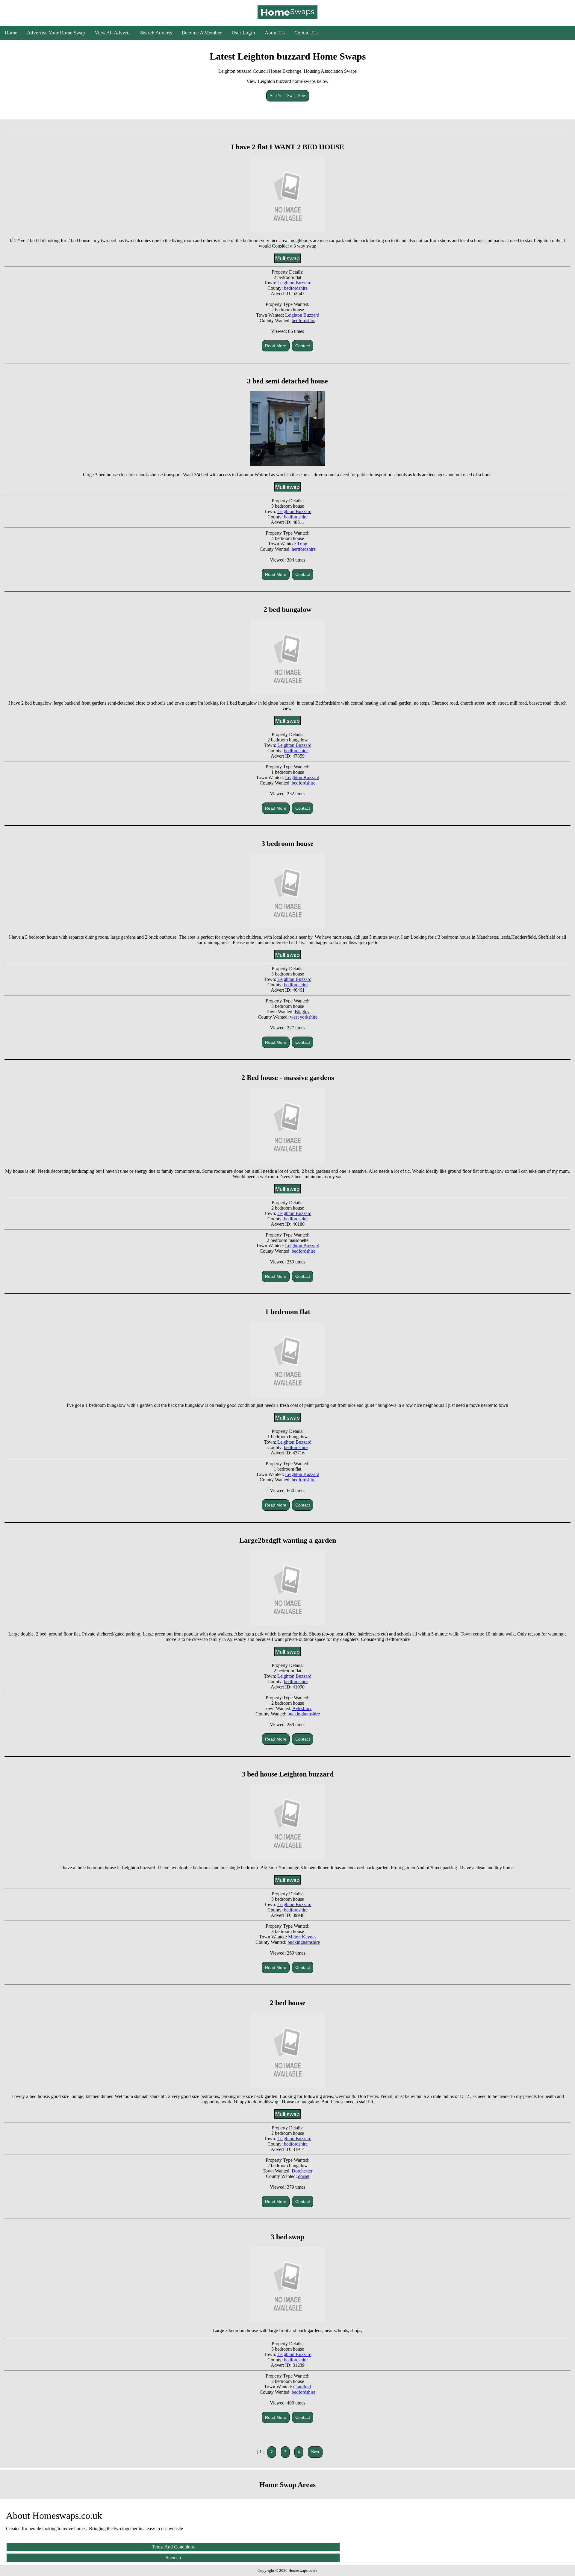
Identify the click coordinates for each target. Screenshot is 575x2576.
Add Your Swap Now (288, 96)
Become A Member (202, 33)
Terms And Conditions (173, 2547)
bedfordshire (296, 288)
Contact (303, 346)
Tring (302, 544)
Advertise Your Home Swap (56, 33)
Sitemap (173, 2558)
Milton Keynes (302, 1937)
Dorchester (302, 2171)
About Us (275, 33)
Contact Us (306, 33)
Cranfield (302, 2387)
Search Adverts (156, 33)
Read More (276, 346)
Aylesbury (302, 1708)
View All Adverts (113, 33)
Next (315, 2452)
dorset (304, 2176)
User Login (243, 33)
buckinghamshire (304, 1714)
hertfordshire (304, 549)
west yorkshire (304, 1017)
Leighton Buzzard (294, 283)
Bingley (302, 1012)
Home (11, 33)
